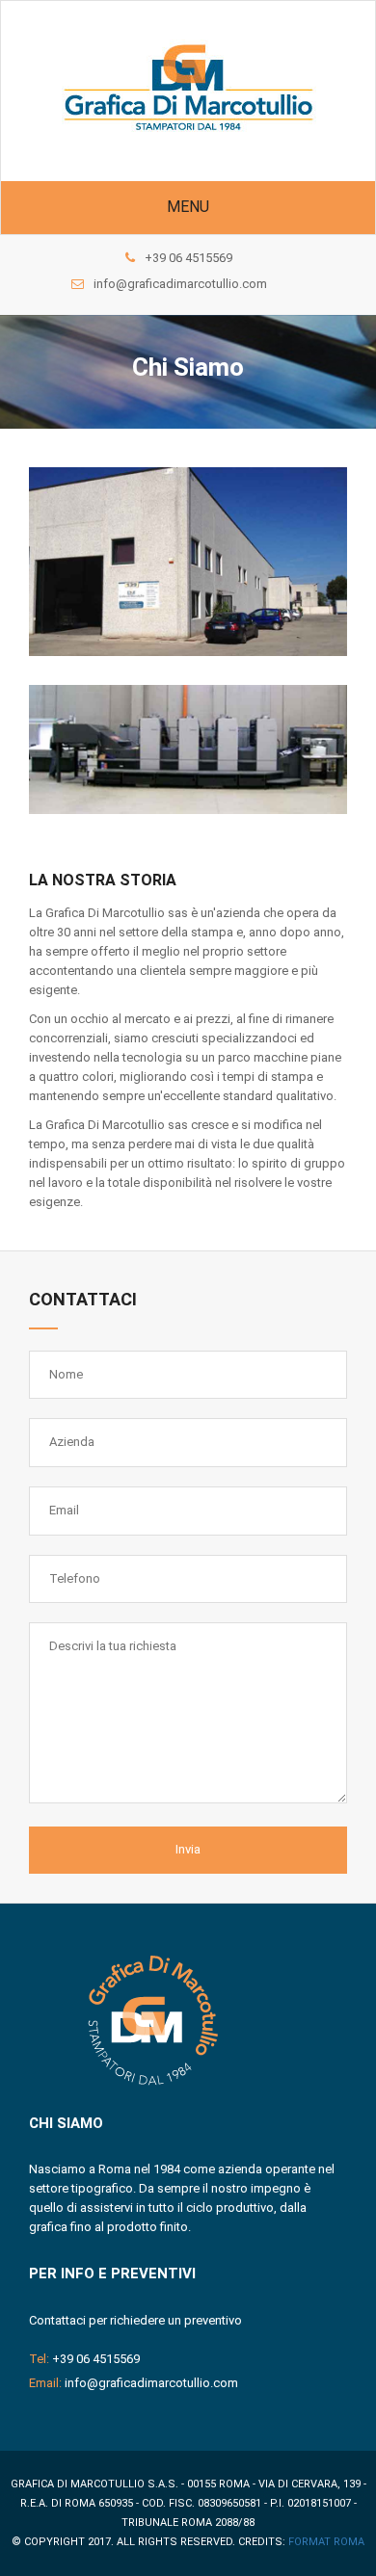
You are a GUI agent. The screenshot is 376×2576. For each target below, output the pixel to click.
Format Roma (326, 2542)
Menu (188, 207)
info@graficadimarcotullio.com (180, 284)
